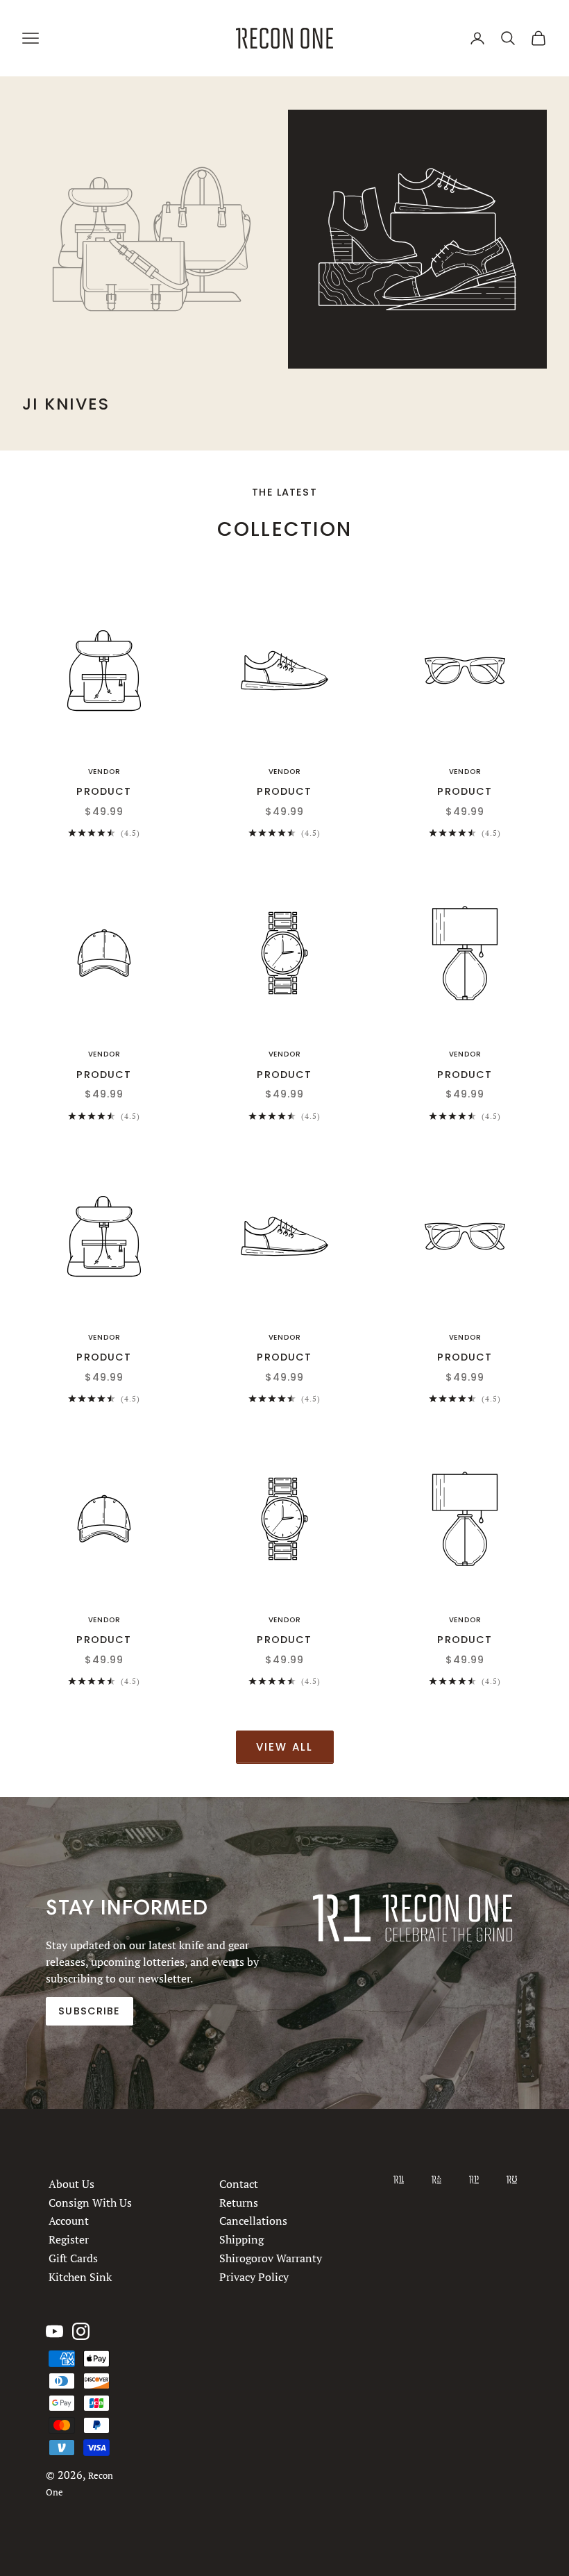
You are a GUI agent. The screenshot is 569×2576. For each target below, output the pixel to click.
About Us (71, 2184)
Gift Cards (73, 2257)
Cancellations (253, 2221)
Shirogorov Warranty (271, 2257)
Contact (239, 2184)
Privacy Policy (254, 2276)
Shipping (241, 2239)
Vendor (104, 772)
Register (69, 2239)
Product (104, 791)
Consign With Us (90, 2202)
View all (285, 1747)
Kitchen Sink (80, 2276)
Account (69, 2221)
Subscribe (89, 2011)
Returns (239, 2202)
